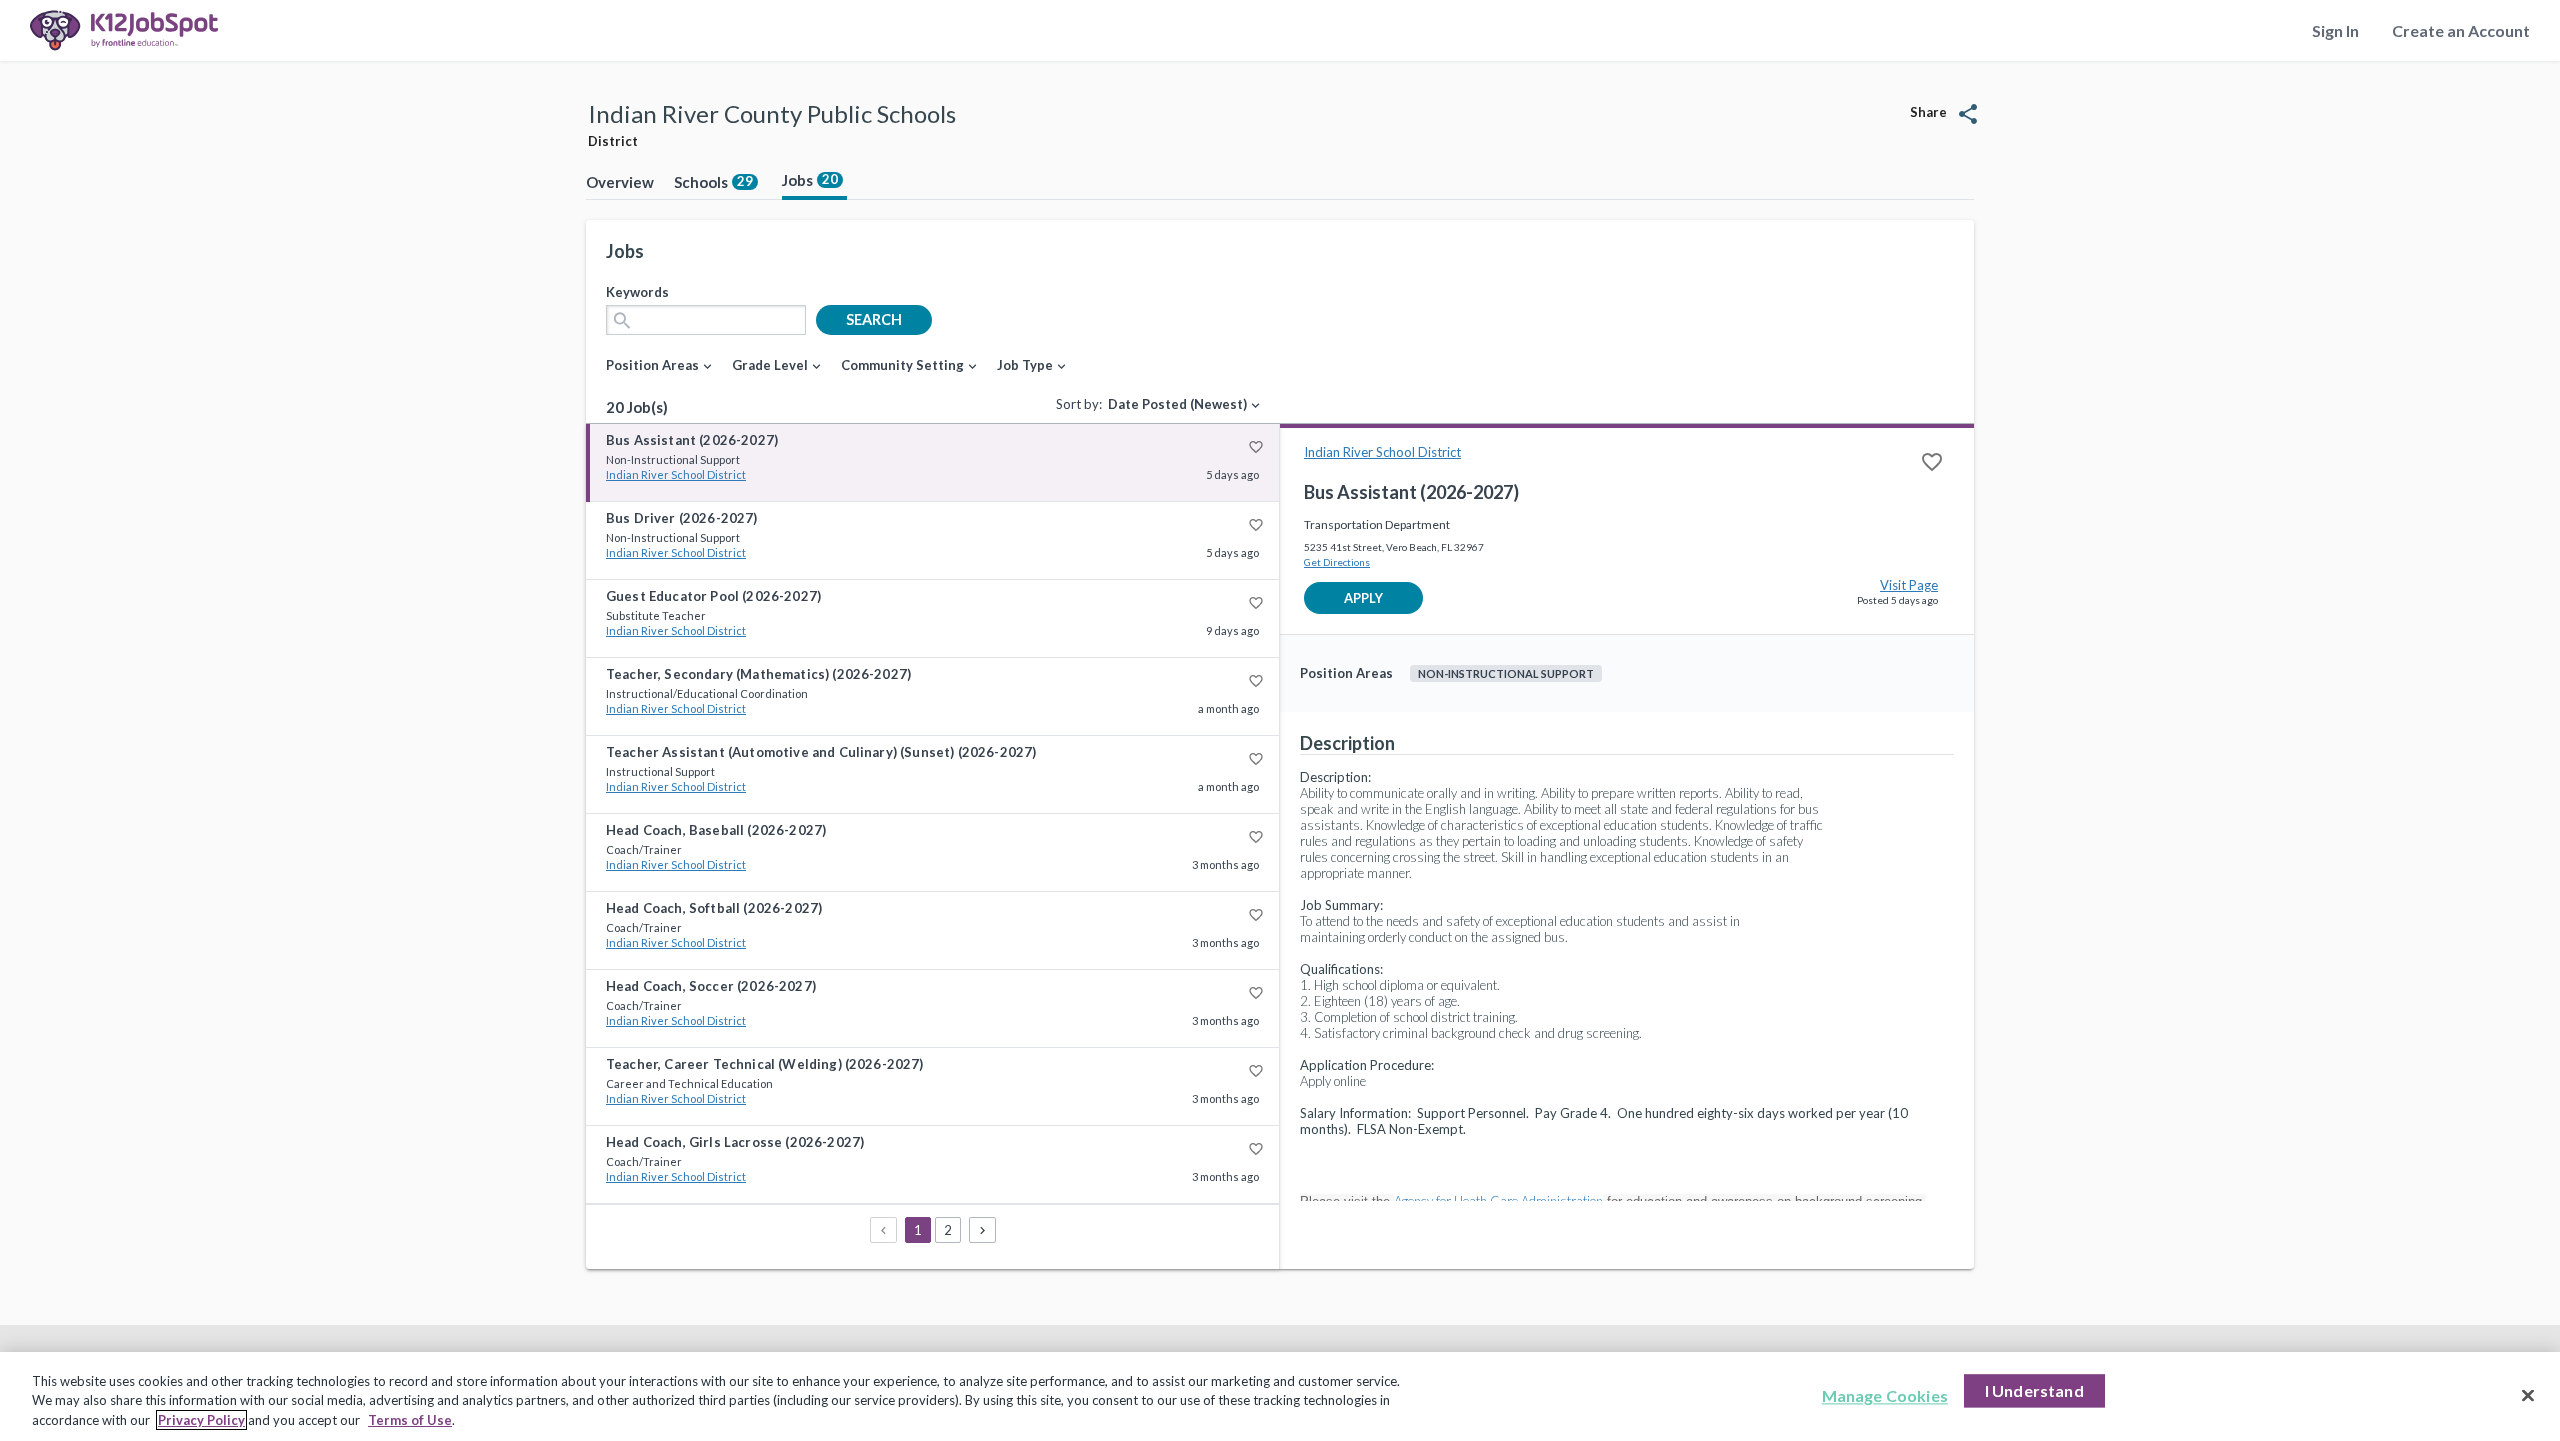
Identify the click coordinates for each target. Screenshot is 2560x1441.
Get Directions (1337, 562)
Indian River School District (676, 474)
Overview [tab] (620, 182)
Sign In (2335, 30)
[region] (1280, 1396)
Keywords (637, 292)
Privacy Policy (201, 1420)
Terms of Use (410, 1420)
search (874, 319)
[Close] (2528, 1395)
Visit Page (1909, 585)
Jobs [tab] (810, 180)
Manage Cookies (1885, 1395)
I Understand (2034, 1390)
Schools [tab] (713, 182)
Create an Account (2461, 30)
